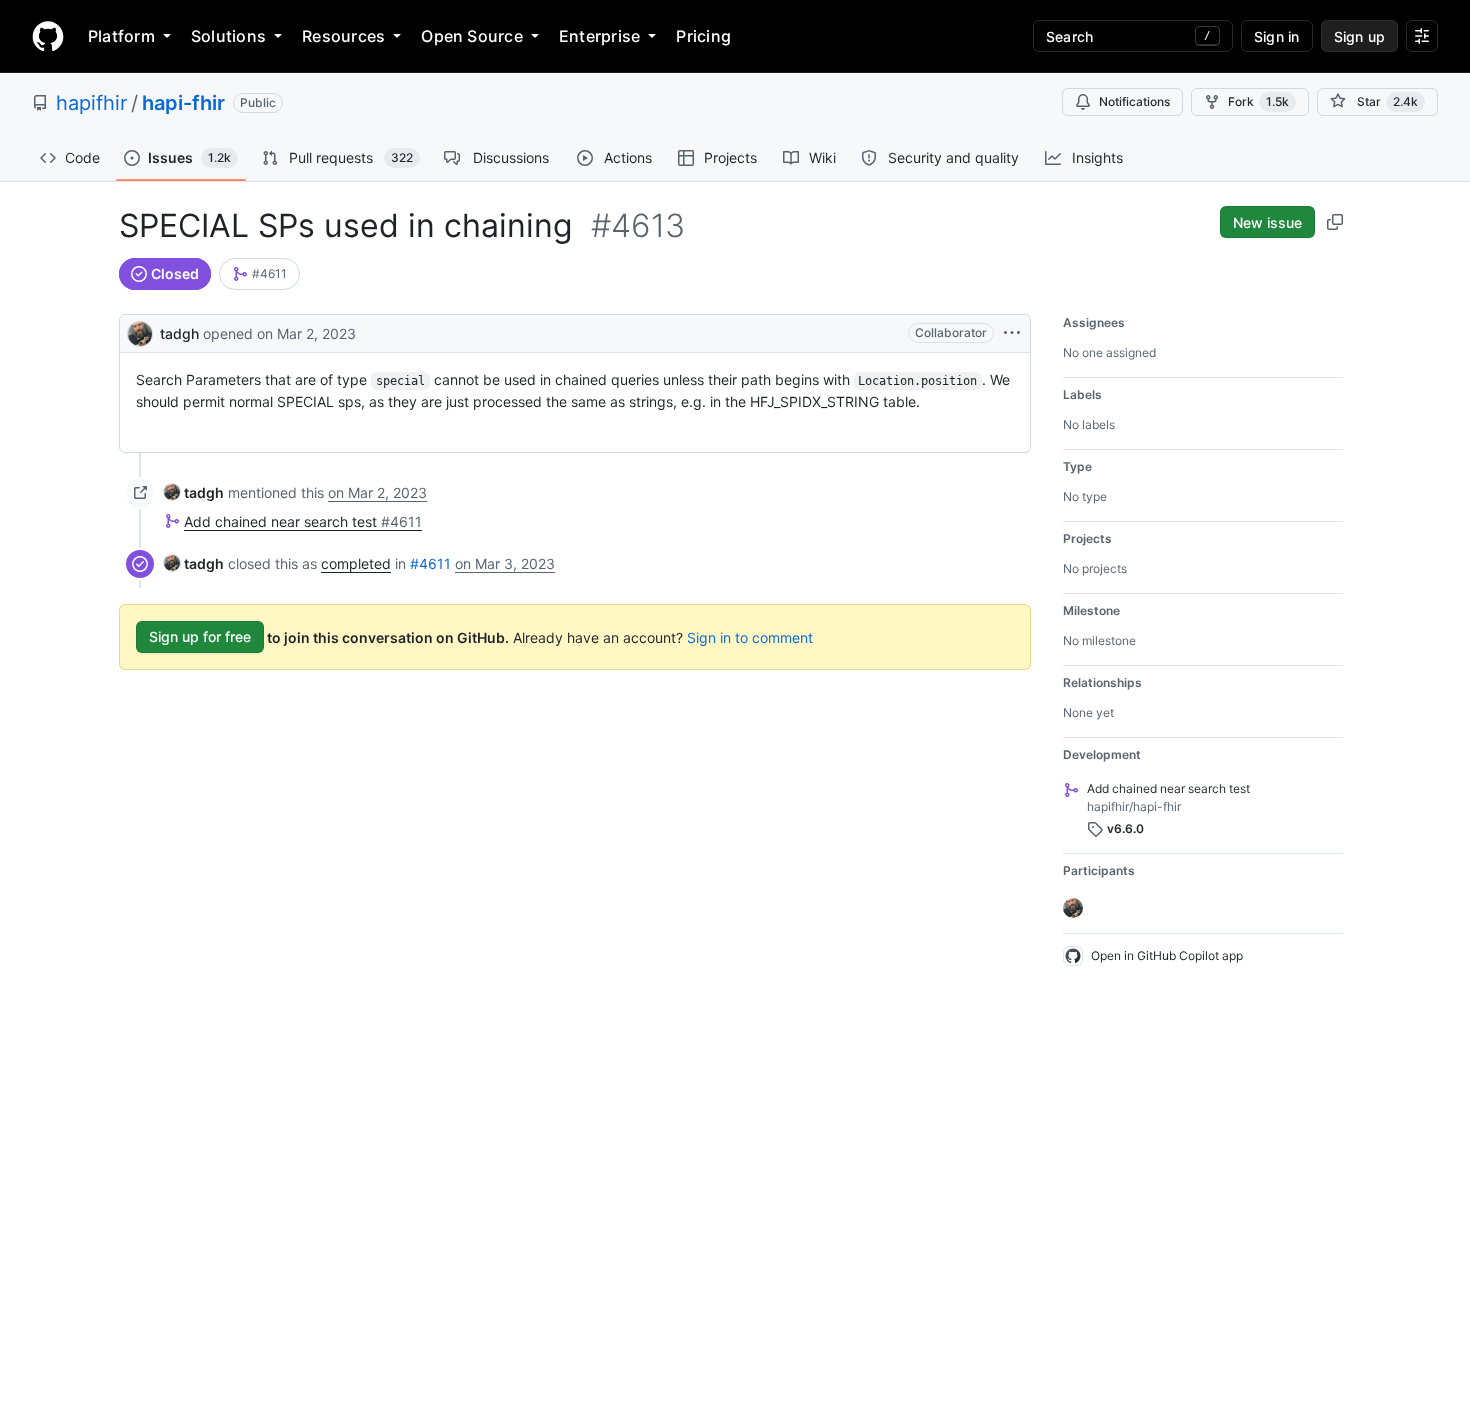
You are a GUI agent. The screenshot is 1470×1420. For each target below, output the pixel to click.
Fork (1258, 101)
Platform (121, 36)
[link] (259, 274)
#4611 (430, 563)
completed (356, 563)
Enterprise (599, 36)
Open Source (472, 36)
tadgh (179, 333)
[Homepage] (48, 36)
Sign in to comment (750, 636)
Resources (343, 36)
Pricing (703, 36)
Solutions (228, 36)
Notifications (1134, 101)
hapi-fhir (183, 103)
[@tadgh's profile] (140, 331)
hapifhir (91, 103)
